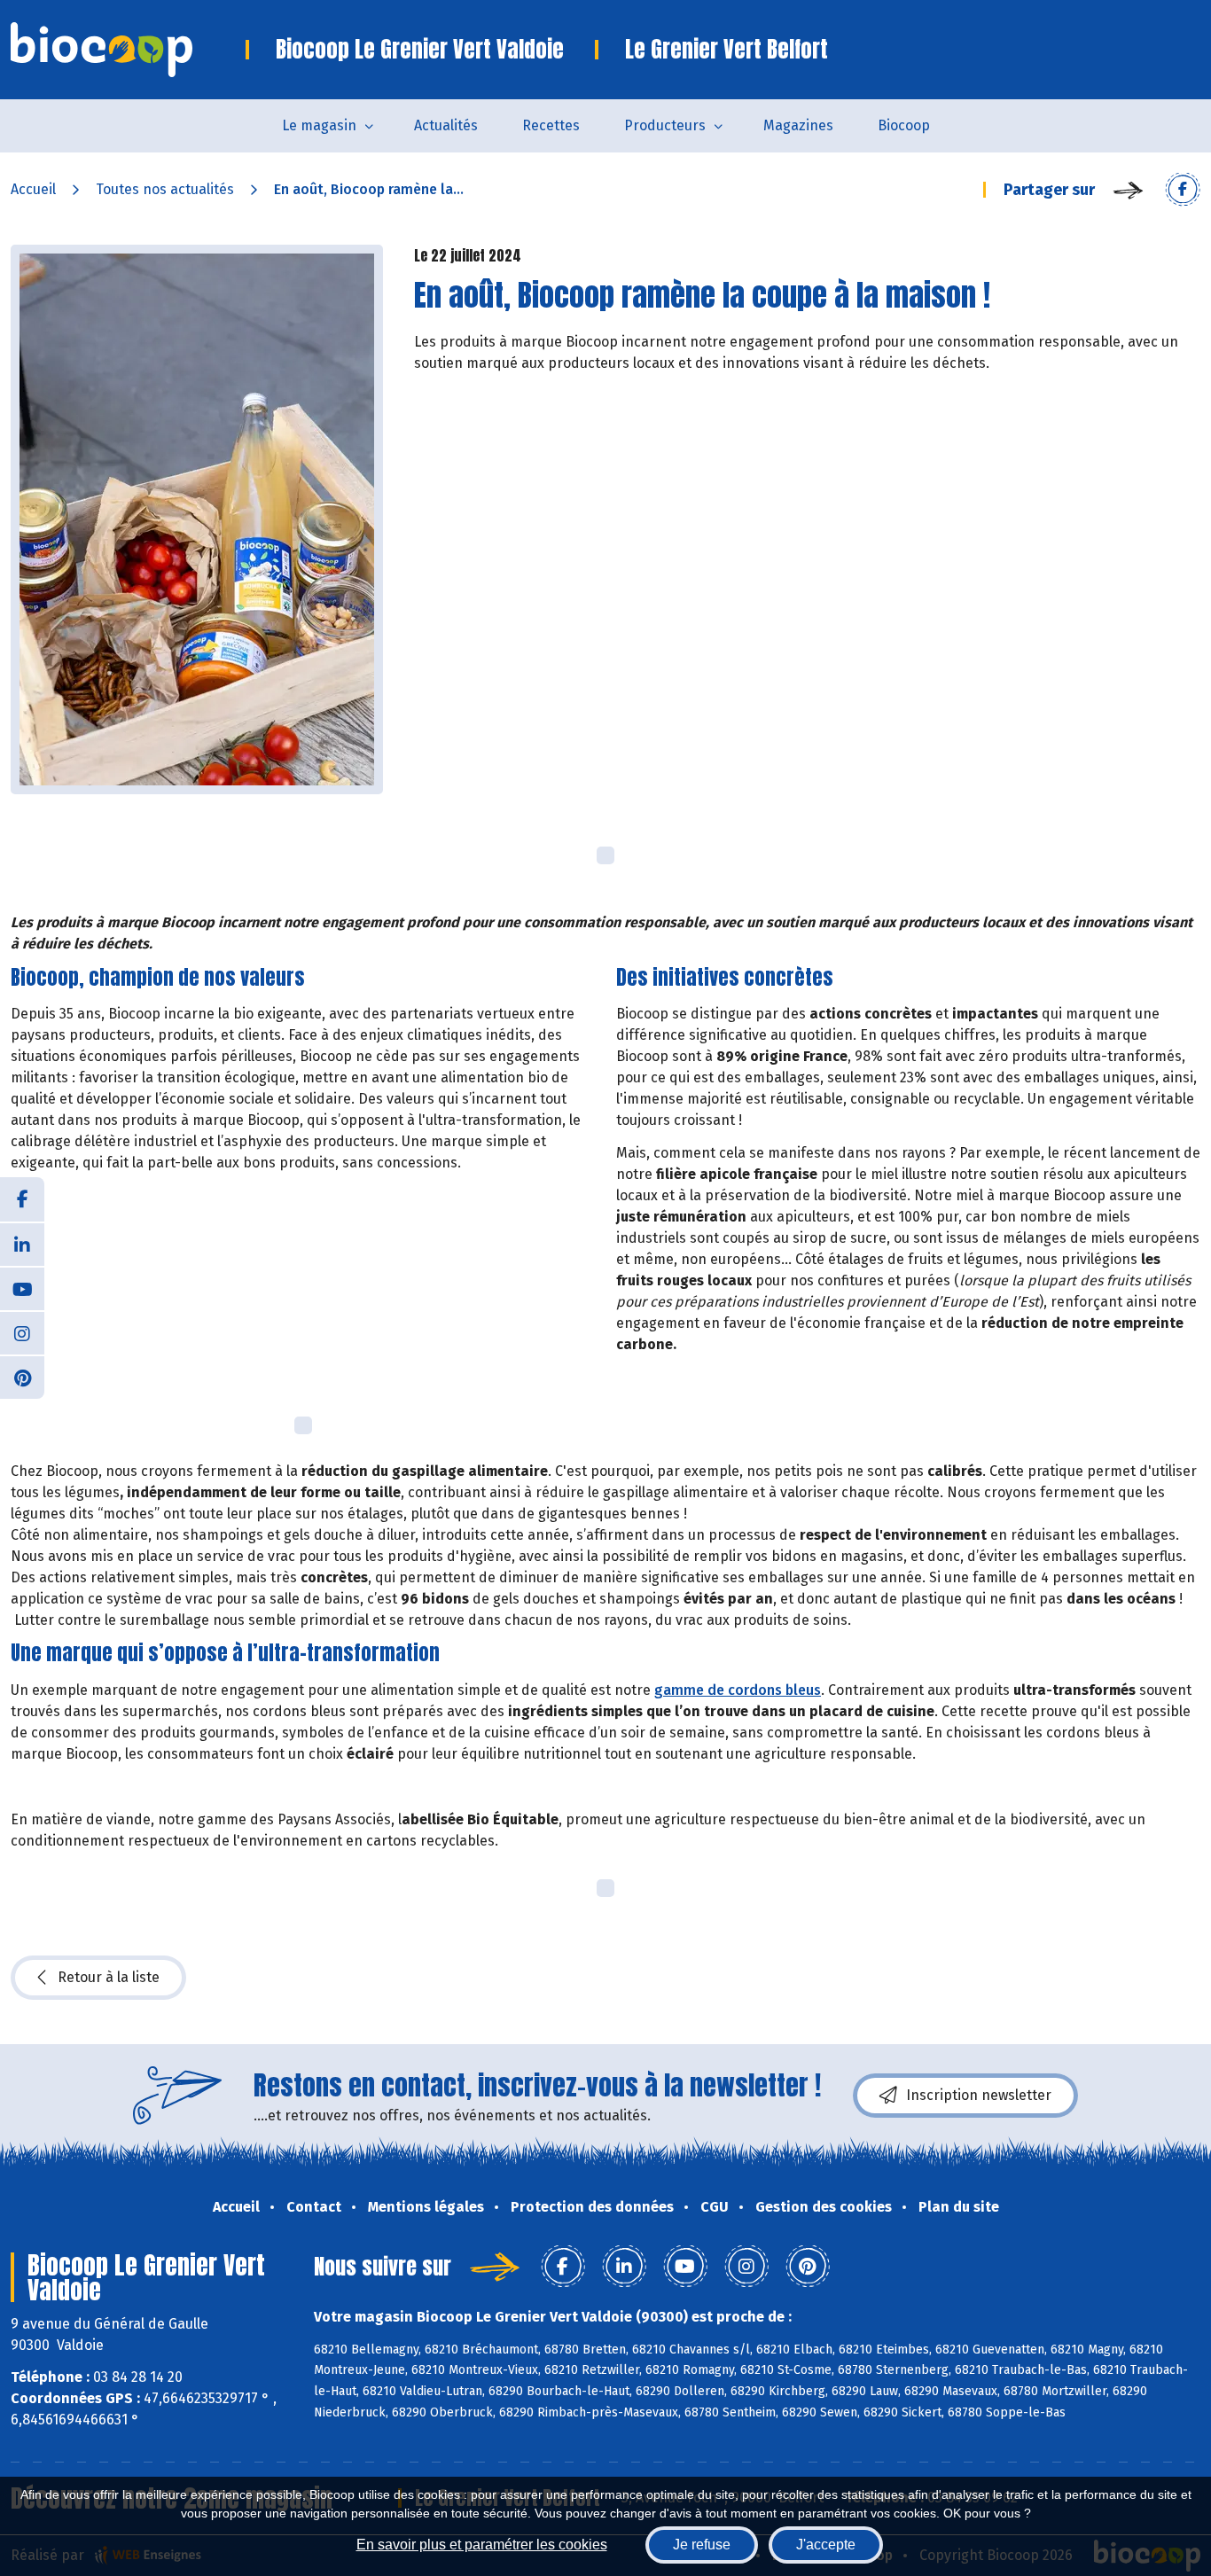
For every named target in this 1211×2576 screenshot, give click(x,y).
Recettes (551, 125)
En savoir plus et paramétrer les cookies (482, 2545)
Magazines (798, 125)
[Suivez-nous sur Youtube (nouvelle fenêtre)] (22, 1288)
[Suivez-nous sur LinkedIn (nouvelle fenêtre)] (22, 1244)
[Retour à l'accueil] (128, 50)
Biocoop (904, 125)
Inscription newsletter (979, 2095)
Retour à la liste (109, 1977)
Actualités (446, 125)
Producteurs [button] (665, 125)
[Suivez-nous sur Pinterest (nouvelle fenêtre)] (22, 1377)
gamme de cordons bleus (738, 1690)
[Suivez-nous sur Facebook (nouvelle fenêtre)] (22, 1199)
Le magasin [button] (319, 125)
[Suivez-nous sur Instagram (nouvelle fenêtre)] (22, 1332)
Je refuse (702, 2545)
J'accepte (826, 2545)
